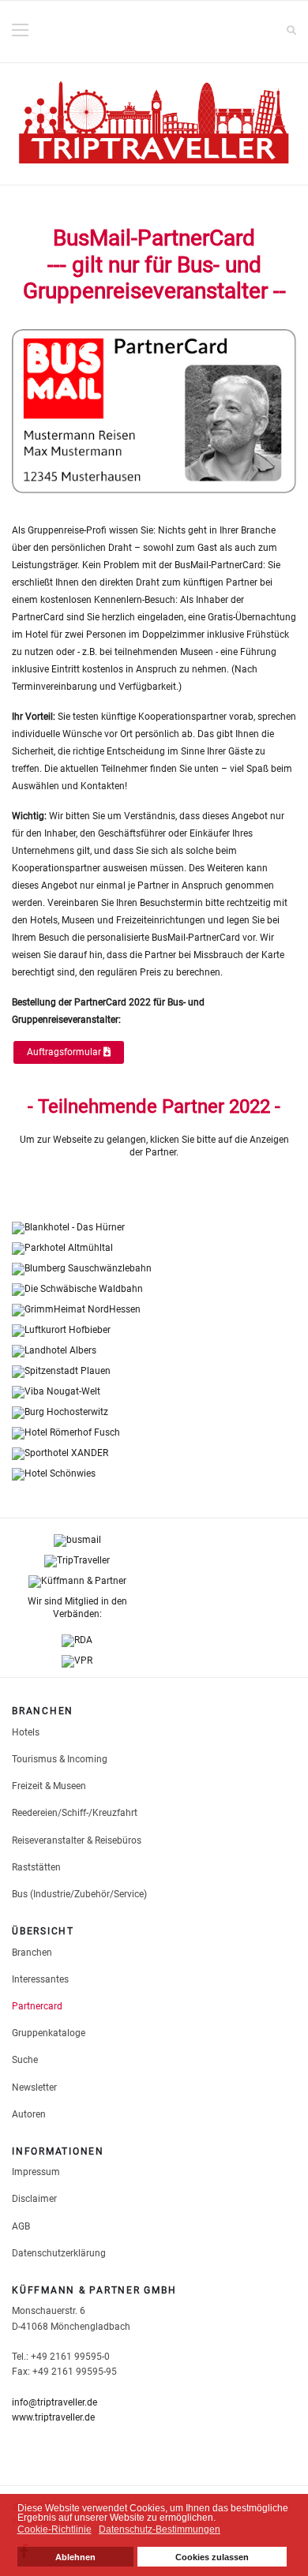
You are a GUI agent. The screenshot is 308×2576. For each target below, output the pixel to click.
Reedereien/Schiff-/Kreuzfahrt (75, 1813)
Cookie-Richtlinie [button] (54, 2529)
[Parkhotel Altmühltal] (154, 1249)
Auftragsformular (65, 1052)
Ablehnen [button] (75, 2557)
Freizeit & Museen (49, 1786)
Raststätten (36, 1867)
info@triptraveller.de (54, 2402)
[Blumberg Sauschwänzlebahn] (154, 1269)
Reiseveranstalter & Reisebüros (77, 1840)
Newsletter (34, 2087)
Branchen (32, 1953)
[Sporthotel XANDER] (154, 1454)
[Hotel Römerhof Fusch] (154, 1433)
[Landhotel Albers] (154, 1351)
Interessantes (40, 1979)
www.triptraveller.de (53, 2417)
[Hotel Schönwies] (154, 1474)
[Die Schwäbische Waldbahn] (154, 1290)
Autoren (29, 2114)
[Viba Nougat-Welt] (154, 1392)
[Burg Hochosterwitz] (154, 1413)
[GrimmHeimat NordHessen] (154, 1310)
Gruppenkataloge (49, 2033)
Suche (25, 2060)
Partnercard (37, 2006)
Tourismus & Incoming (60, 1759)
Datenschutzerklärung (59, 2253)
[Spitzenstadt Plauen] (154, 1372)
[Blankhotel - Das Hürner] (154, 1228)
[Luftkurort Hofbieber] (154, 1331)
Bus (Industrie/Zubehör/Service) (79, 1894)
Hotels (26, 1732)
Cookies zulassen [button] (212, 2557)
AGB (21, 2226)
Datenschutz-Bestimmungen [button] (160, 2529)
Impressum (36, 2172)
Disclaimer (34, 2199)
